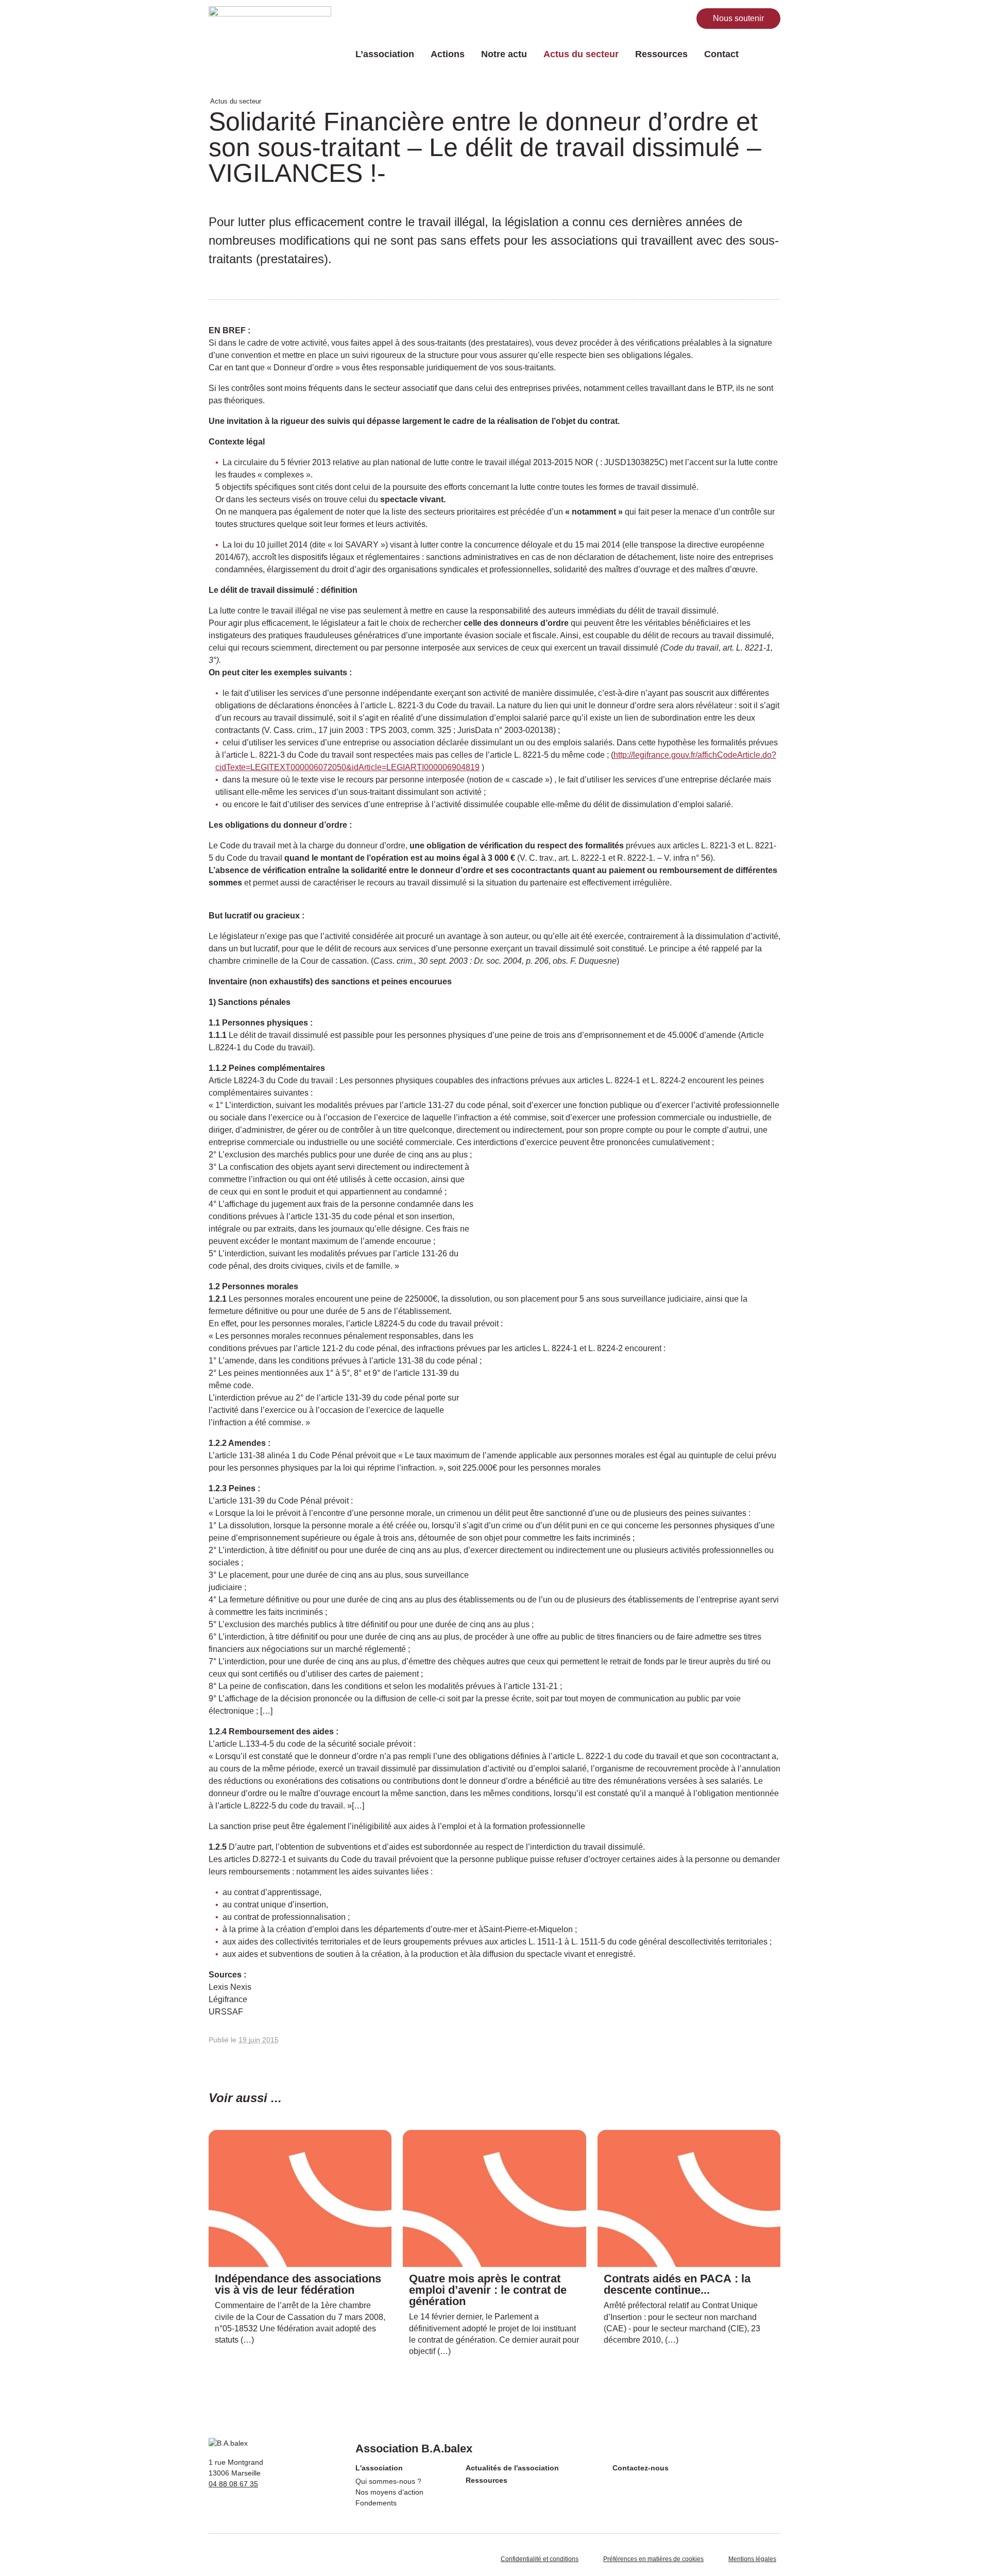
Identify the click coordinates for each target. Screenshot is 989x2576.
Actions (448, 54)
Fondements (376, 2503)
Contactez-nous (641, 2468)
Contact (721, 54)
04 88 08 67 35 (233, 2484)
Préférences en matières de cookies (653, 2559)
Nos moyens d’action (389, 2492)
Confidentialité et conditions (540, 2559)
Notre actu (504, 54)
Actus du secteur (581, 54)
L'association (379, 2468)
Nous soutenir (738, 18)
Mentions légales (752, 2559)
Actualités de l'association (512, 2468)
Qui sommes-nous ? (388, 2481)
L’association (385, 54)
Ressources (661, 54)
